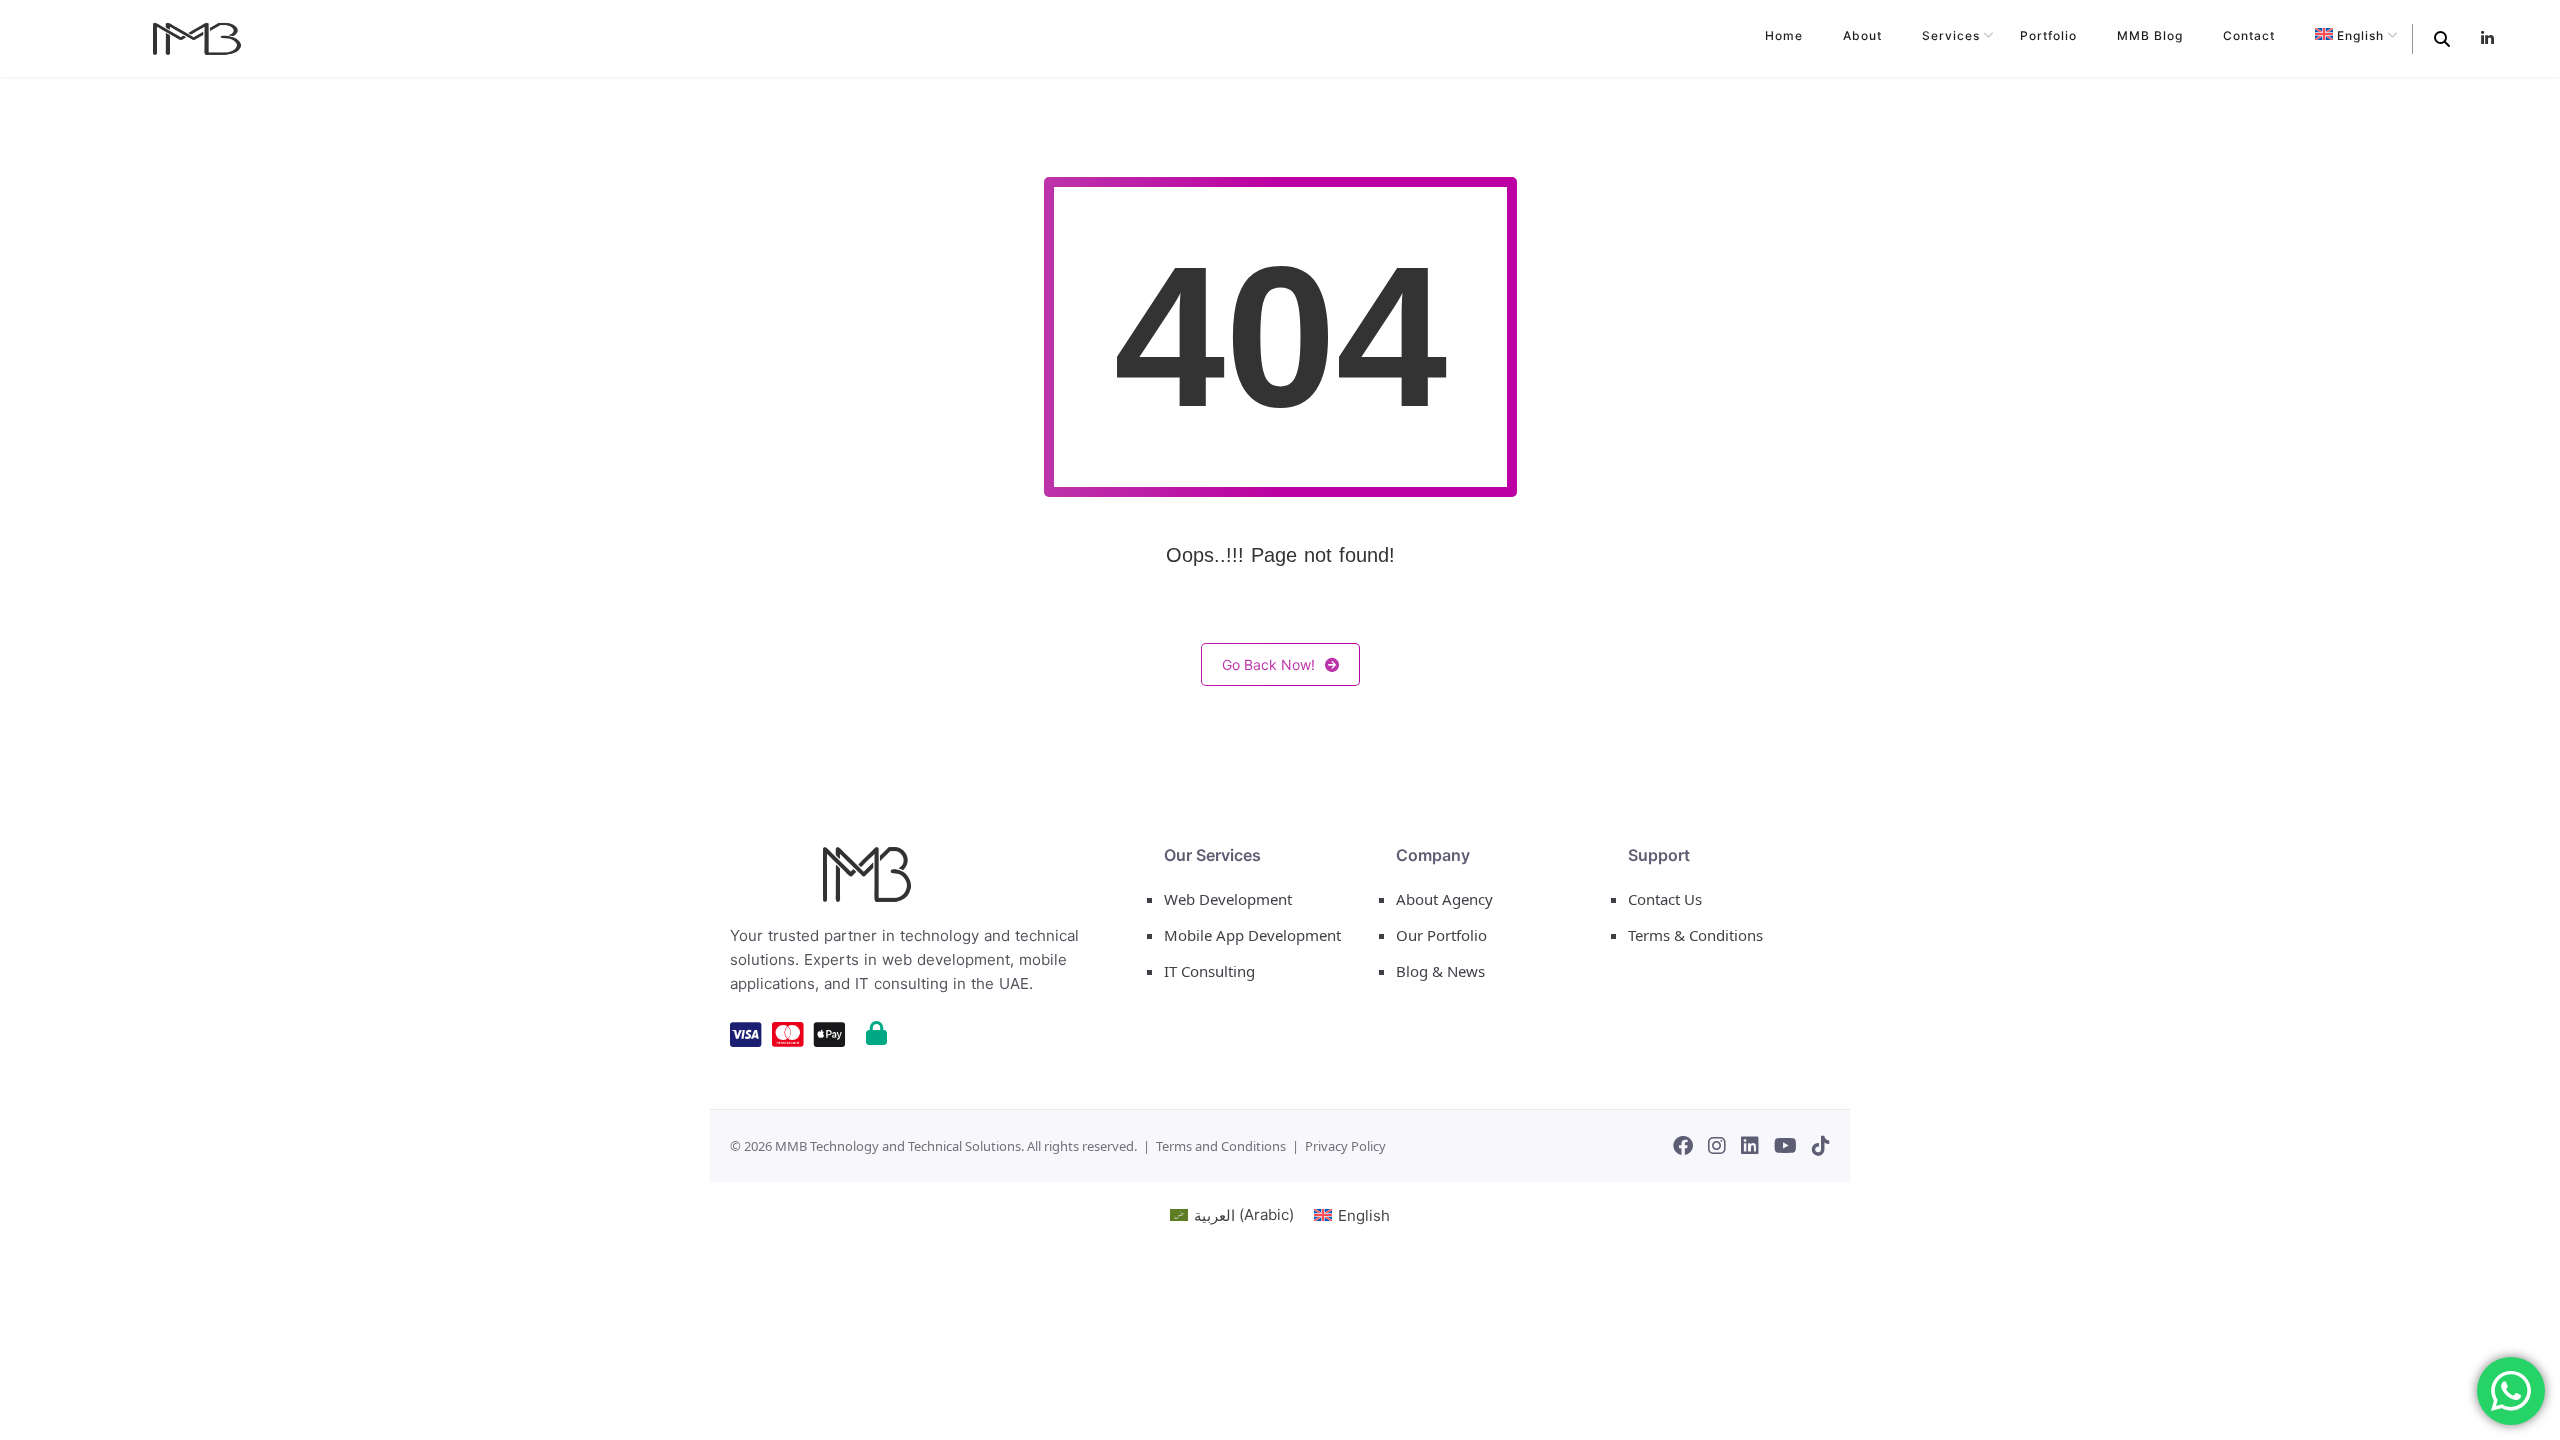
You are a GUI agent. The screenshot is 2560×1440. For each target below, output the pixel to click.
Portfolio (2048, 35)
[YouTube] (1785, 1146)
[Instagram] (1717, 1146)
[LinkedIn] (1750, 1146)
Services (1951, 35)
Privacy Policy (1345, 1146)
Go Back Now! (1268, 664)
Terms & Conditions (1695, 935)
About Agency (1444, 899)
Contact (2249, 35)
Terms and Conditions (1221, 1146)
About (1862, 35)
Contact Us (1665, 899)
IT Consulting (1209, 971)
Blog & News (1440, 971)
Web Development (1228, 899)
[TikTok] (1821, 1146)
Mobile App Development (1252, 935)
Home (1784, 35)
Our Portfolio (1441, 935)
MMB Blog (2150, 35)
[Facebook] (1683, 1146)
